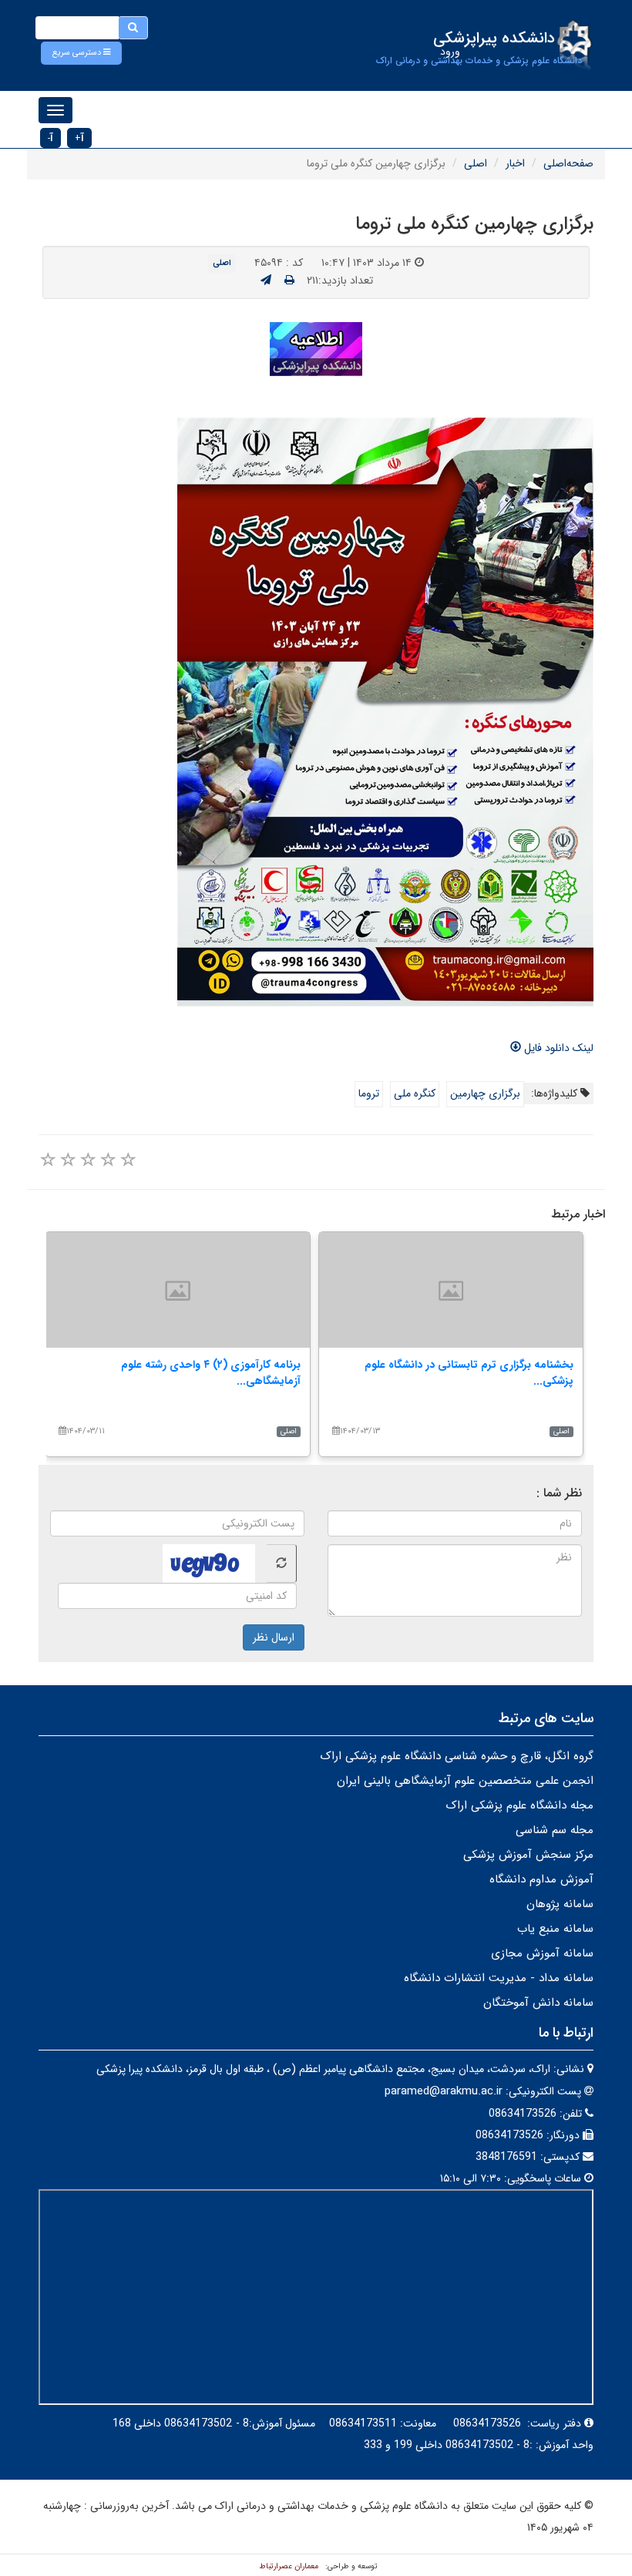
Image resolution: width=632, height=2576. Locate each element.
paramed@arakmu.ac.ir (444, 2091)
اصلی (476, 163)
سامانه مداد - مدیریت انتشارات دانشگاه (499, 1978)
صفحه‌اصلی (568, 163)
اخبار (515, 163)
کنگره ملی (415, 1093)
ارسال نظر (274, 1637)
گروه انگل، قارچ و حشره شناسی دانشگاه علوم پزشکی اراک (457, 1756)
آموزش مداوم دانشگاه (541, 1879)
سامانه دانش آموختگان (538, 2003)
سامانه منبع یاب (555, 1929)
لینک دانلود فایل (557, 1048)
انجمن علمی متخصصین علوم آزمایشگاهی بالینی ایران (465, 1781)
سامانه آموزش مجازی (542, 1953)
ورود (450, 52)
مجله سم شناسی (555, 1830)
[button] (81, 53)
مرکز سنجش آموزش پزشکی (528, 1855)
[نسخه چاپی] (289, 280)
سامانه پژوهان (560, 1904)
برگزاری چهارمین (485, 1093)
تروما (369, 1093)
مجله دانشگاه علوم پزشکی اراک (519, 1805)
